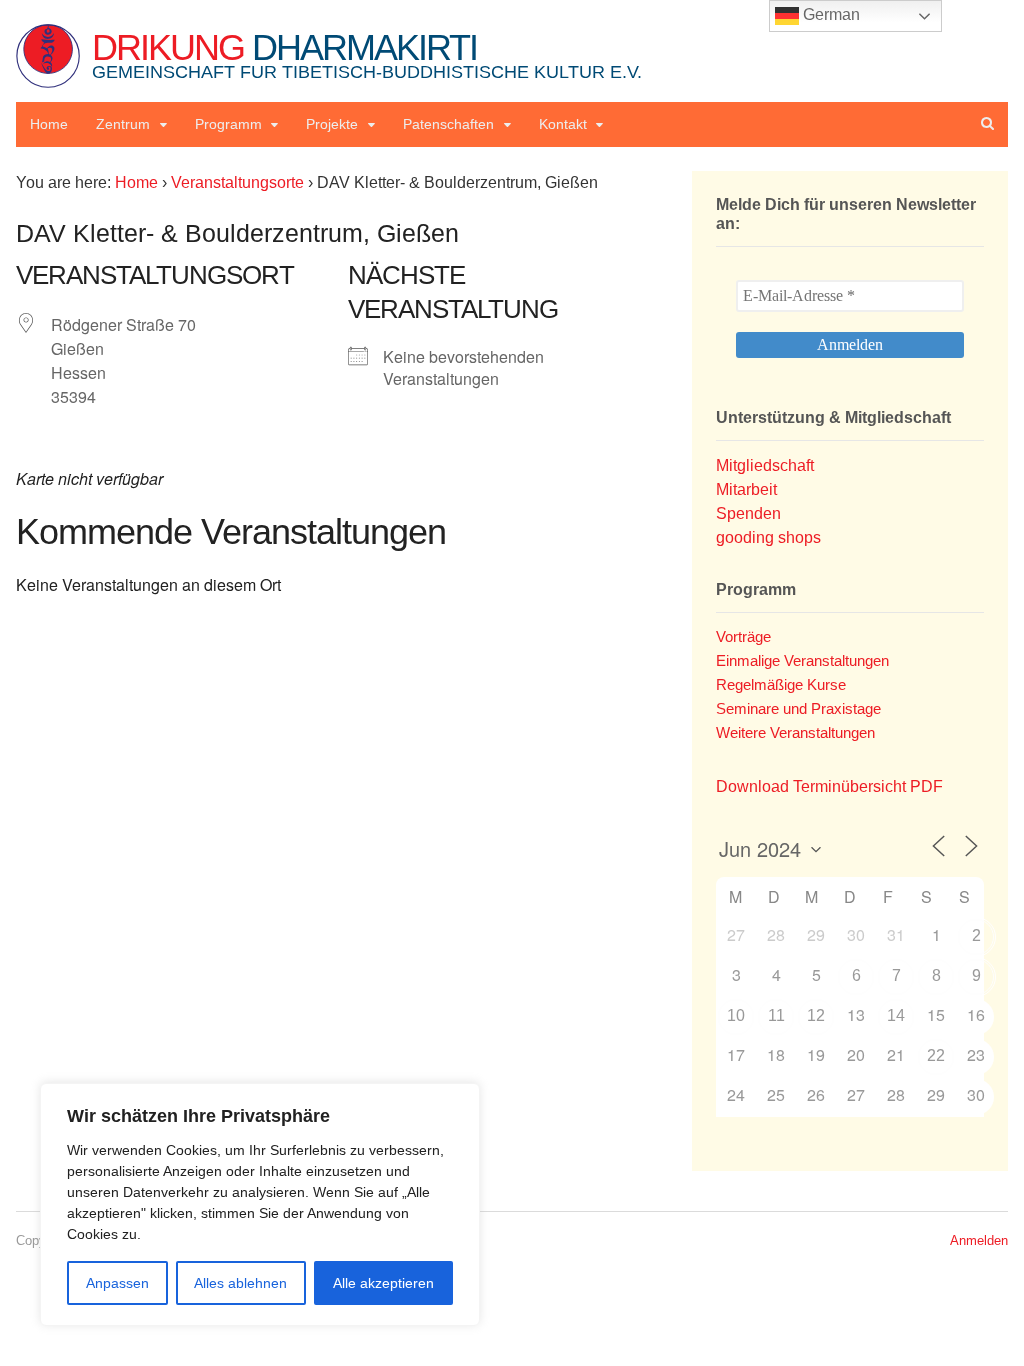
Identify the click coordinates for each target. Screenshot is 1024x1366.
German (829, 14)
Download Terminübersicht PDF (829, 786)
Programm (228, 124)
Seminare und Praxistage (798, 708)
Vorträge (743, 636)
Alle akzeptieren (383, 1283)
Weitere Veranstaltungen (795, 732)
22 (936, 1055)
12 (816, 1015)
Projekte (332, 124)
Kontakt (563, 124)
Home (49, 124)
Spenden (748, 513)
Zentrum (123, 124)
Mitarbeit (746, 489)
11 (776, 1015)
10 (736, 1015)
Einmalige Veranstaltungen (802, 660)
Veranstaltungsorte (237, 182)
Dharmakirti (367, 54)
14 (896, 1015)
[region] (260, 1204)
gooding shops (768, 537)
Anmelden (979, 1240)
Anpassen (117, 1283)
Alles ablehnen (240, 1283)
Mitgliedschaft (765, 465)
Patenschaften (448, 124)
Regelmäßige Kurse (781, 684)
